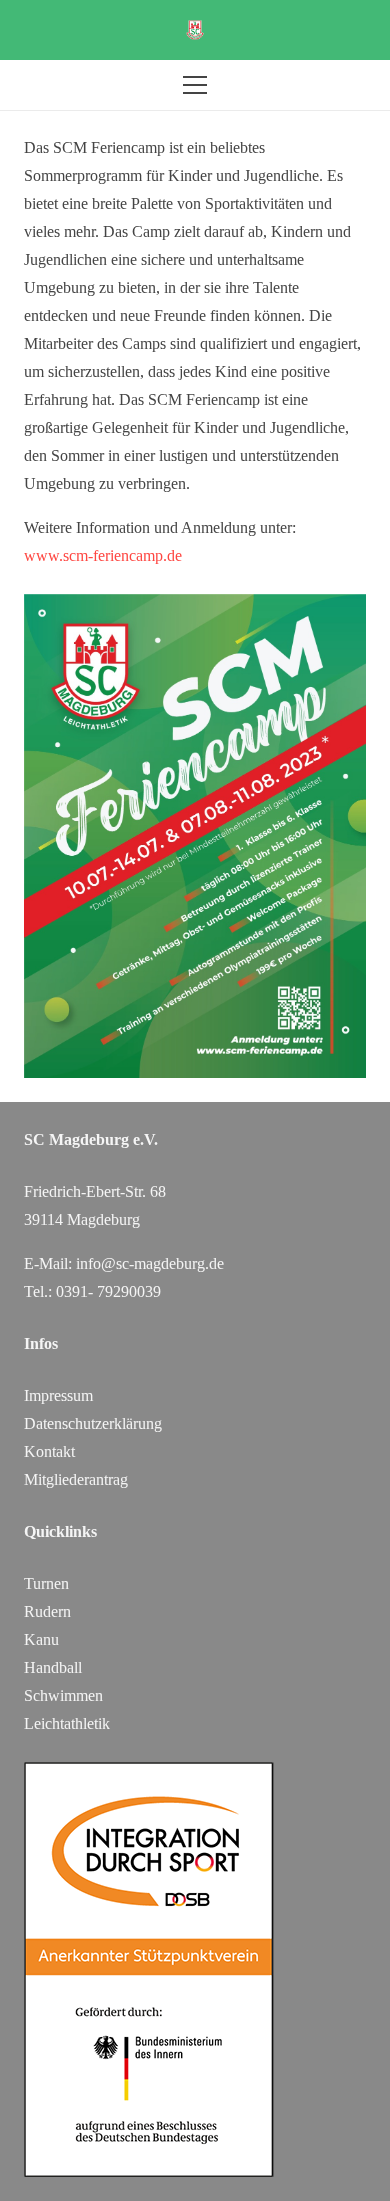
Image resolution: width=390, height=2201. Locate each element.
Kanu (41, 1639)
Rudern (47, 1611)
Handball (53, 1667)
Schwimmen (63, 1695)
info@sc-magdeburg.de (150, 1263)
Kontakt (49, 1451)
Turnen (46, 1583)
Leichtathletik (67, 1723)
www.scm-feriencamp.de (103, 555)
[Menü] (195, 85)
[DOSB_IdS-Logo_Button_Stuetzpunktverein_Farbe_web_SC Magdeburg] (195, 1969)
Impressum (58, 1395)
